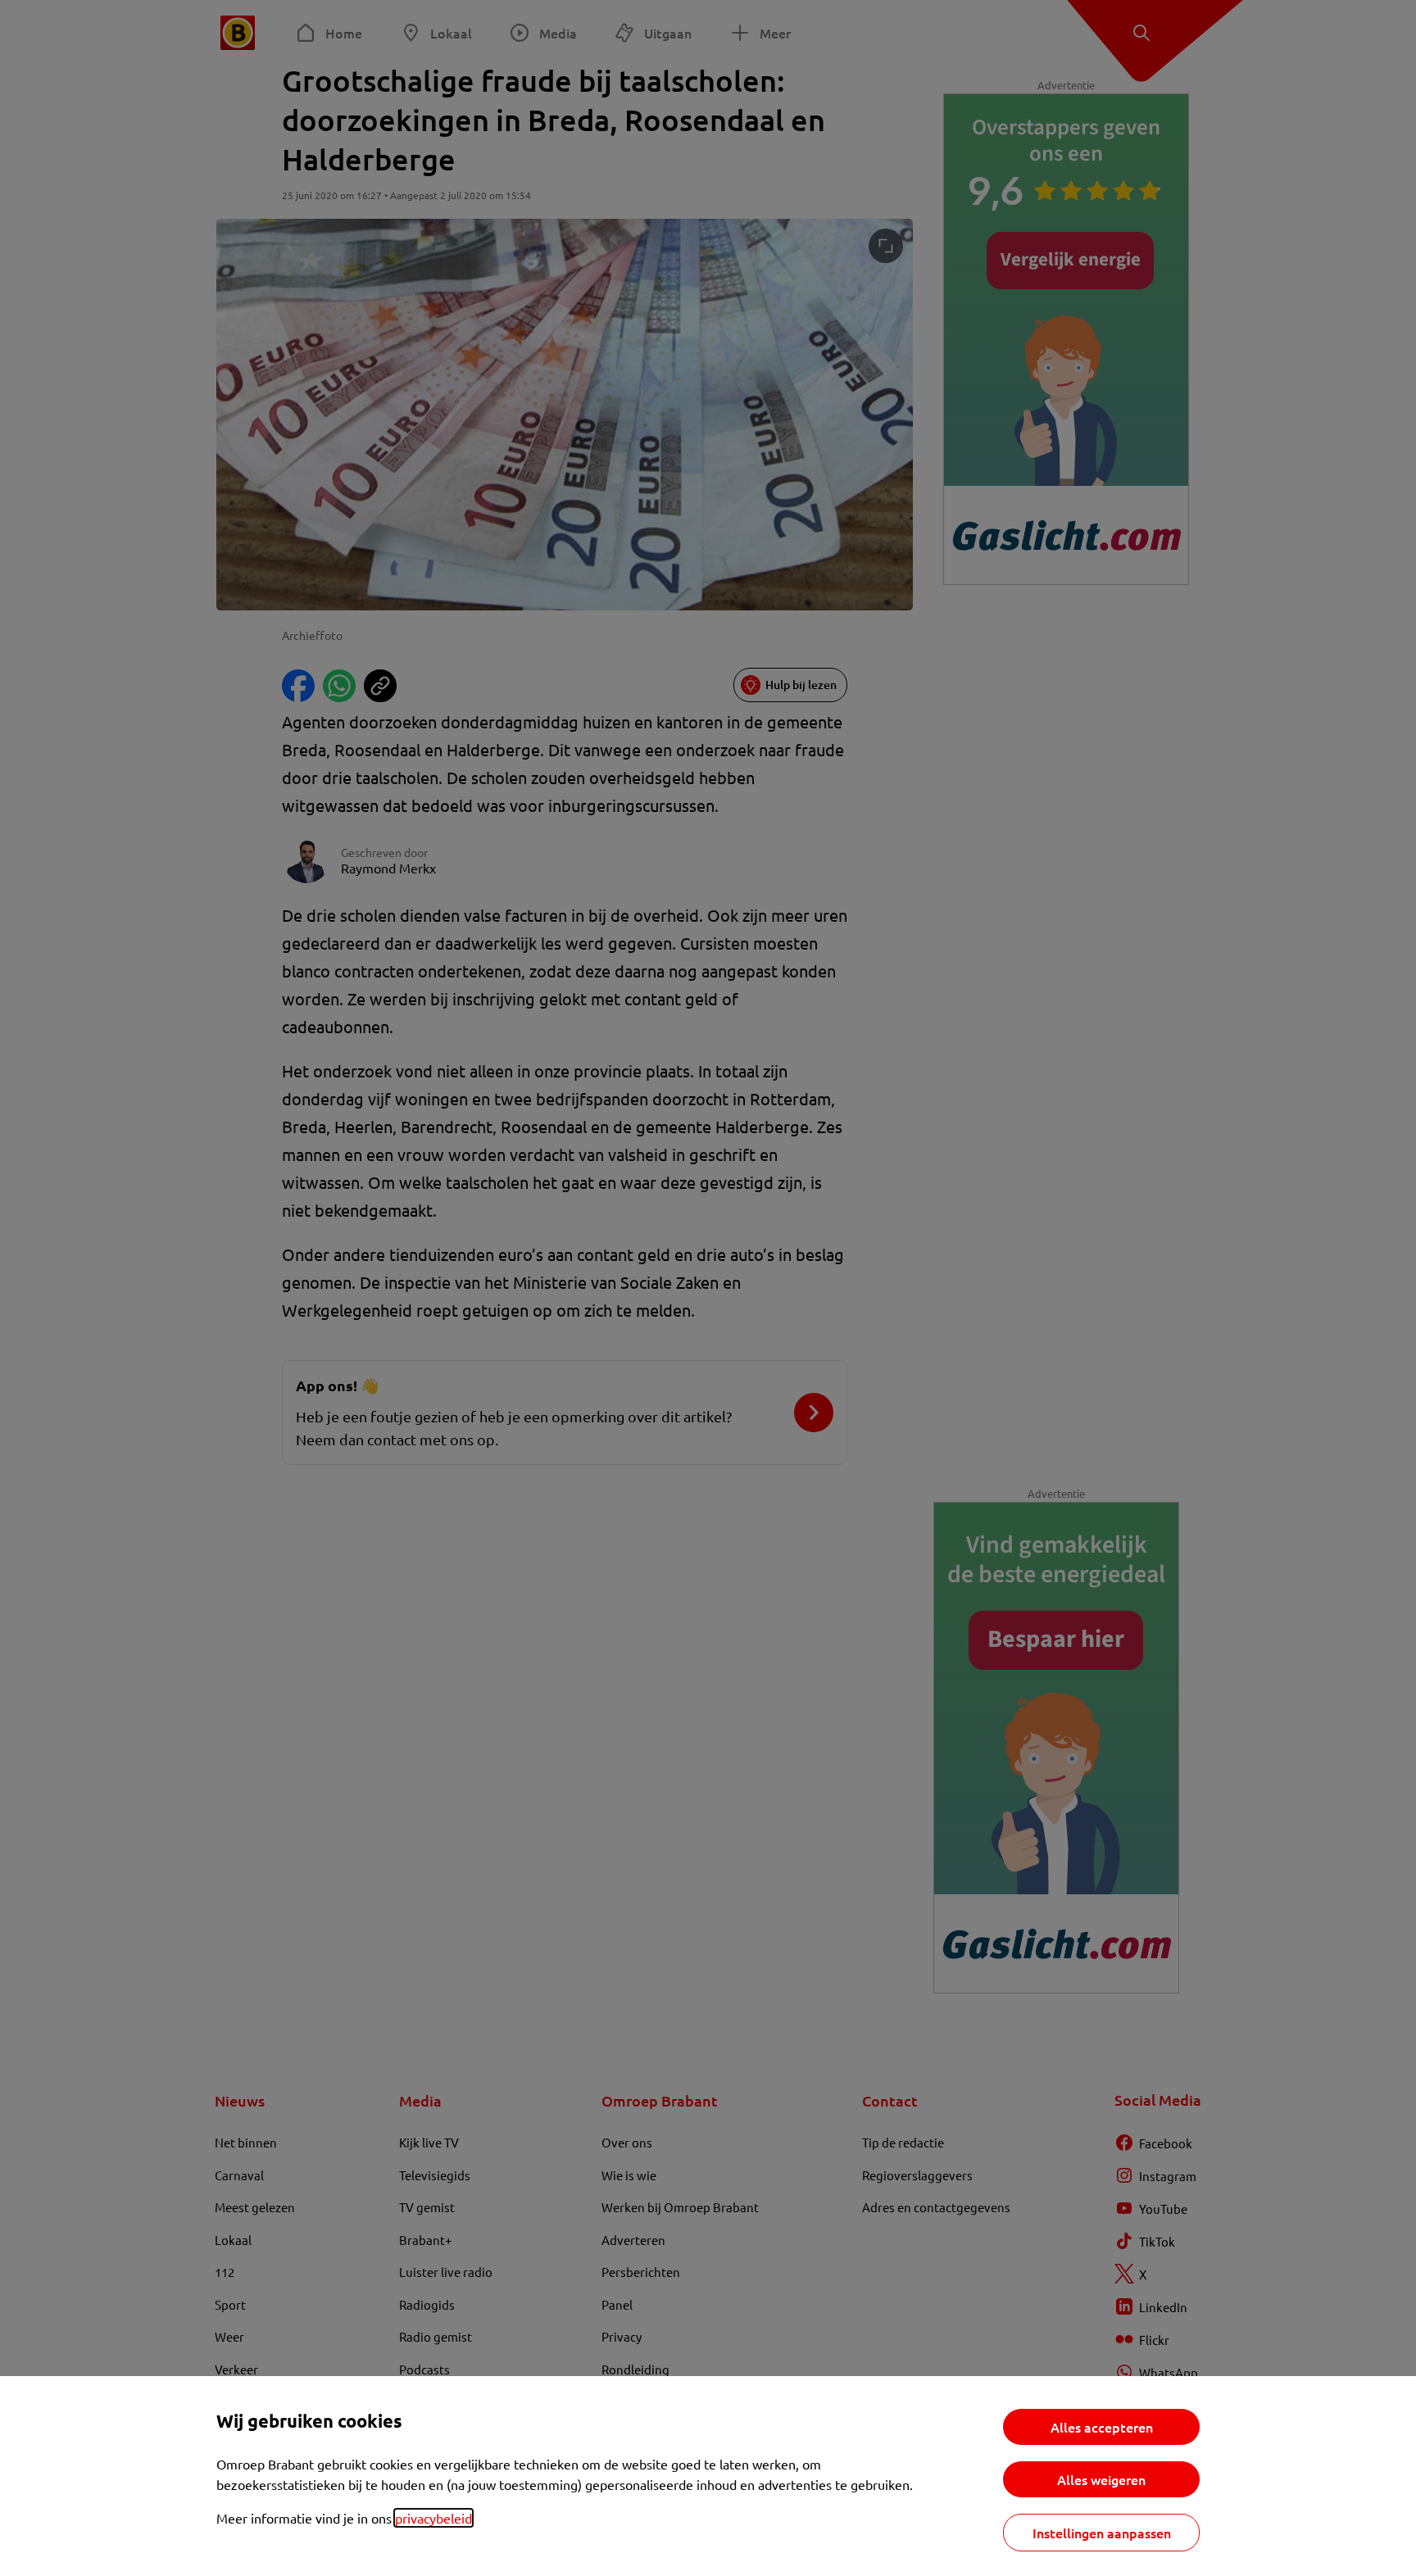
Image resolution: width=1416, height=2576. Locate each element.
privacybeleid (433, 2518)
